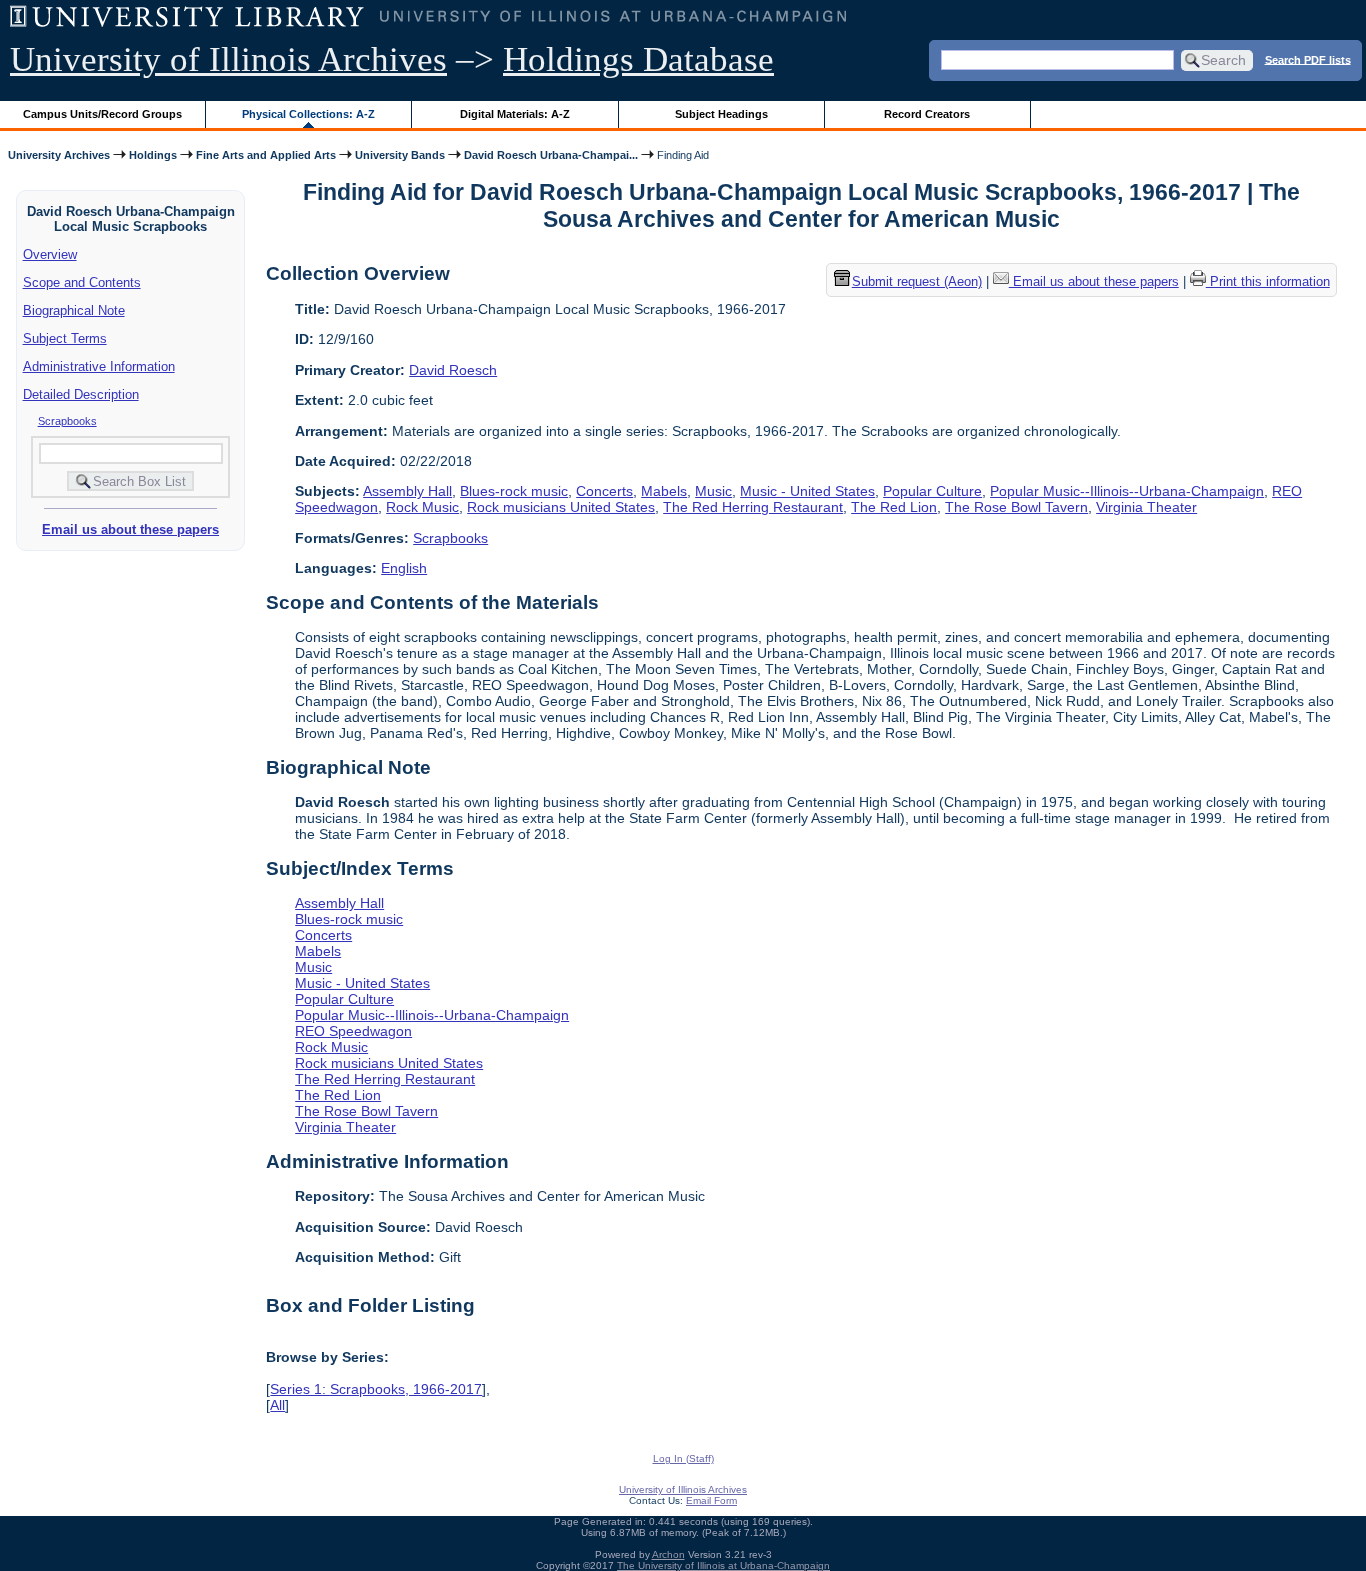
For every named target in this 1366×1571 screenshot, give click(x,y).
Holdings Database (638, 59)
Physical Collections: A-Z (308, 114)
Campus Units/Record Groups (102, 114)
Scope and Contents (82, 282)
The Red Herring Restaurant (753, 507)
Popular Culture (932, 491)
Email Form (711, 1500)
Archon (668, 1554)
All (277, 1405)
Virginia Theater (1146, 507)
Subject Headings (721, 114)
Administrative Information (99, 366)
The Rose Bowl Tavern (1016, 507)
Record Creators (927, 114)
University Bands (400, 155)
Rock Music (422, 507)
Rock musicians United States (561, 507)
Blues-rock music (514, 491)
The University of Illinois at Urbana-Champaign (723, 1565)
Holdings (153, 155)
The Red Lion (894, 507)
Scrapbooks (67, 421)
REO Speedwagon (353, 1031)
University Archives (59, 155)
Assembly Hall (407, 491)
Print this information (1268, 282)
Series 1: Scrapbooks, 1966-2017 (376, 1389)
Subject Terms (65, 338)
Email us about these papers (130, 529)
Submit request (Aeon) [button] (917, 282)
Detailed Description (81, 394)
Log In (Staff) (683, 1458)
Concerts (604, 491)
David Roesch (453, 370)
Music (713, 491)
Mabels (664, 491)
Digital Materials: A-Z (515, 114)
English (404, 568)
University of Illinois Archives (228, 59)
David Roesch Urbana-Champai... (551, 155)
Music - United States (807, 491)
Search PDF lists (1308, 59)
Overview (50, 254)
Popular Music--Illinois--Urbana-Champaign (1127, 491)
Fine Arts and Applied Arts (266, 155)
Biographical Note (74, 310)
